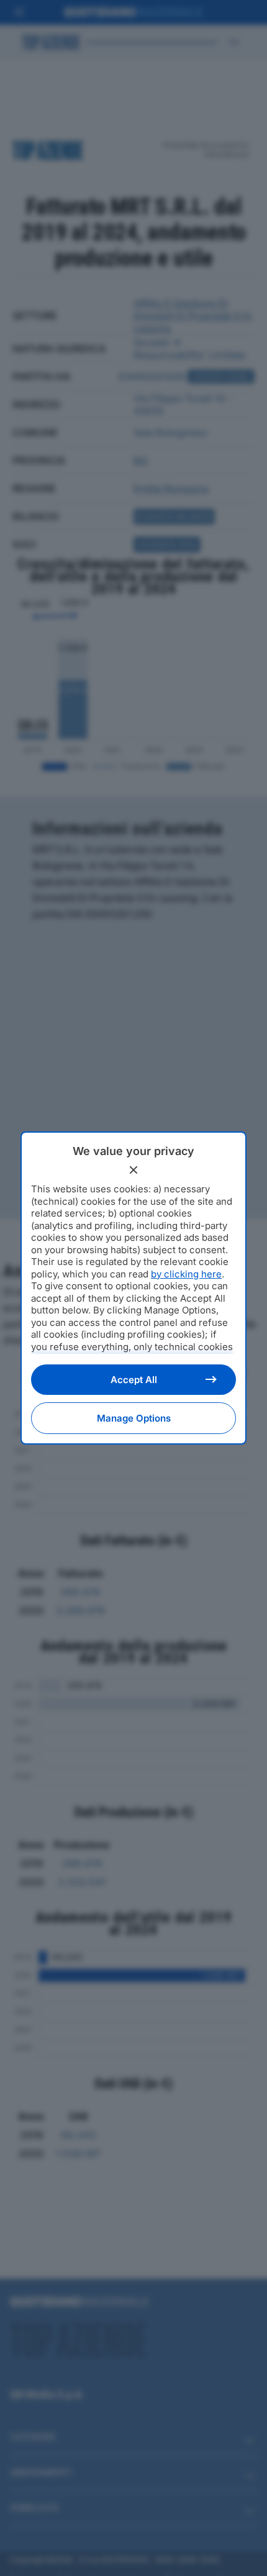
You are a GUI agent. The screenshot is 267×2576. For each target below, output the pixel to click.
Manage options (134, 1418)
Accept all (134, 1380)
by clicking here (186, 1274)
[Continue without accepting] (133, 1170)
